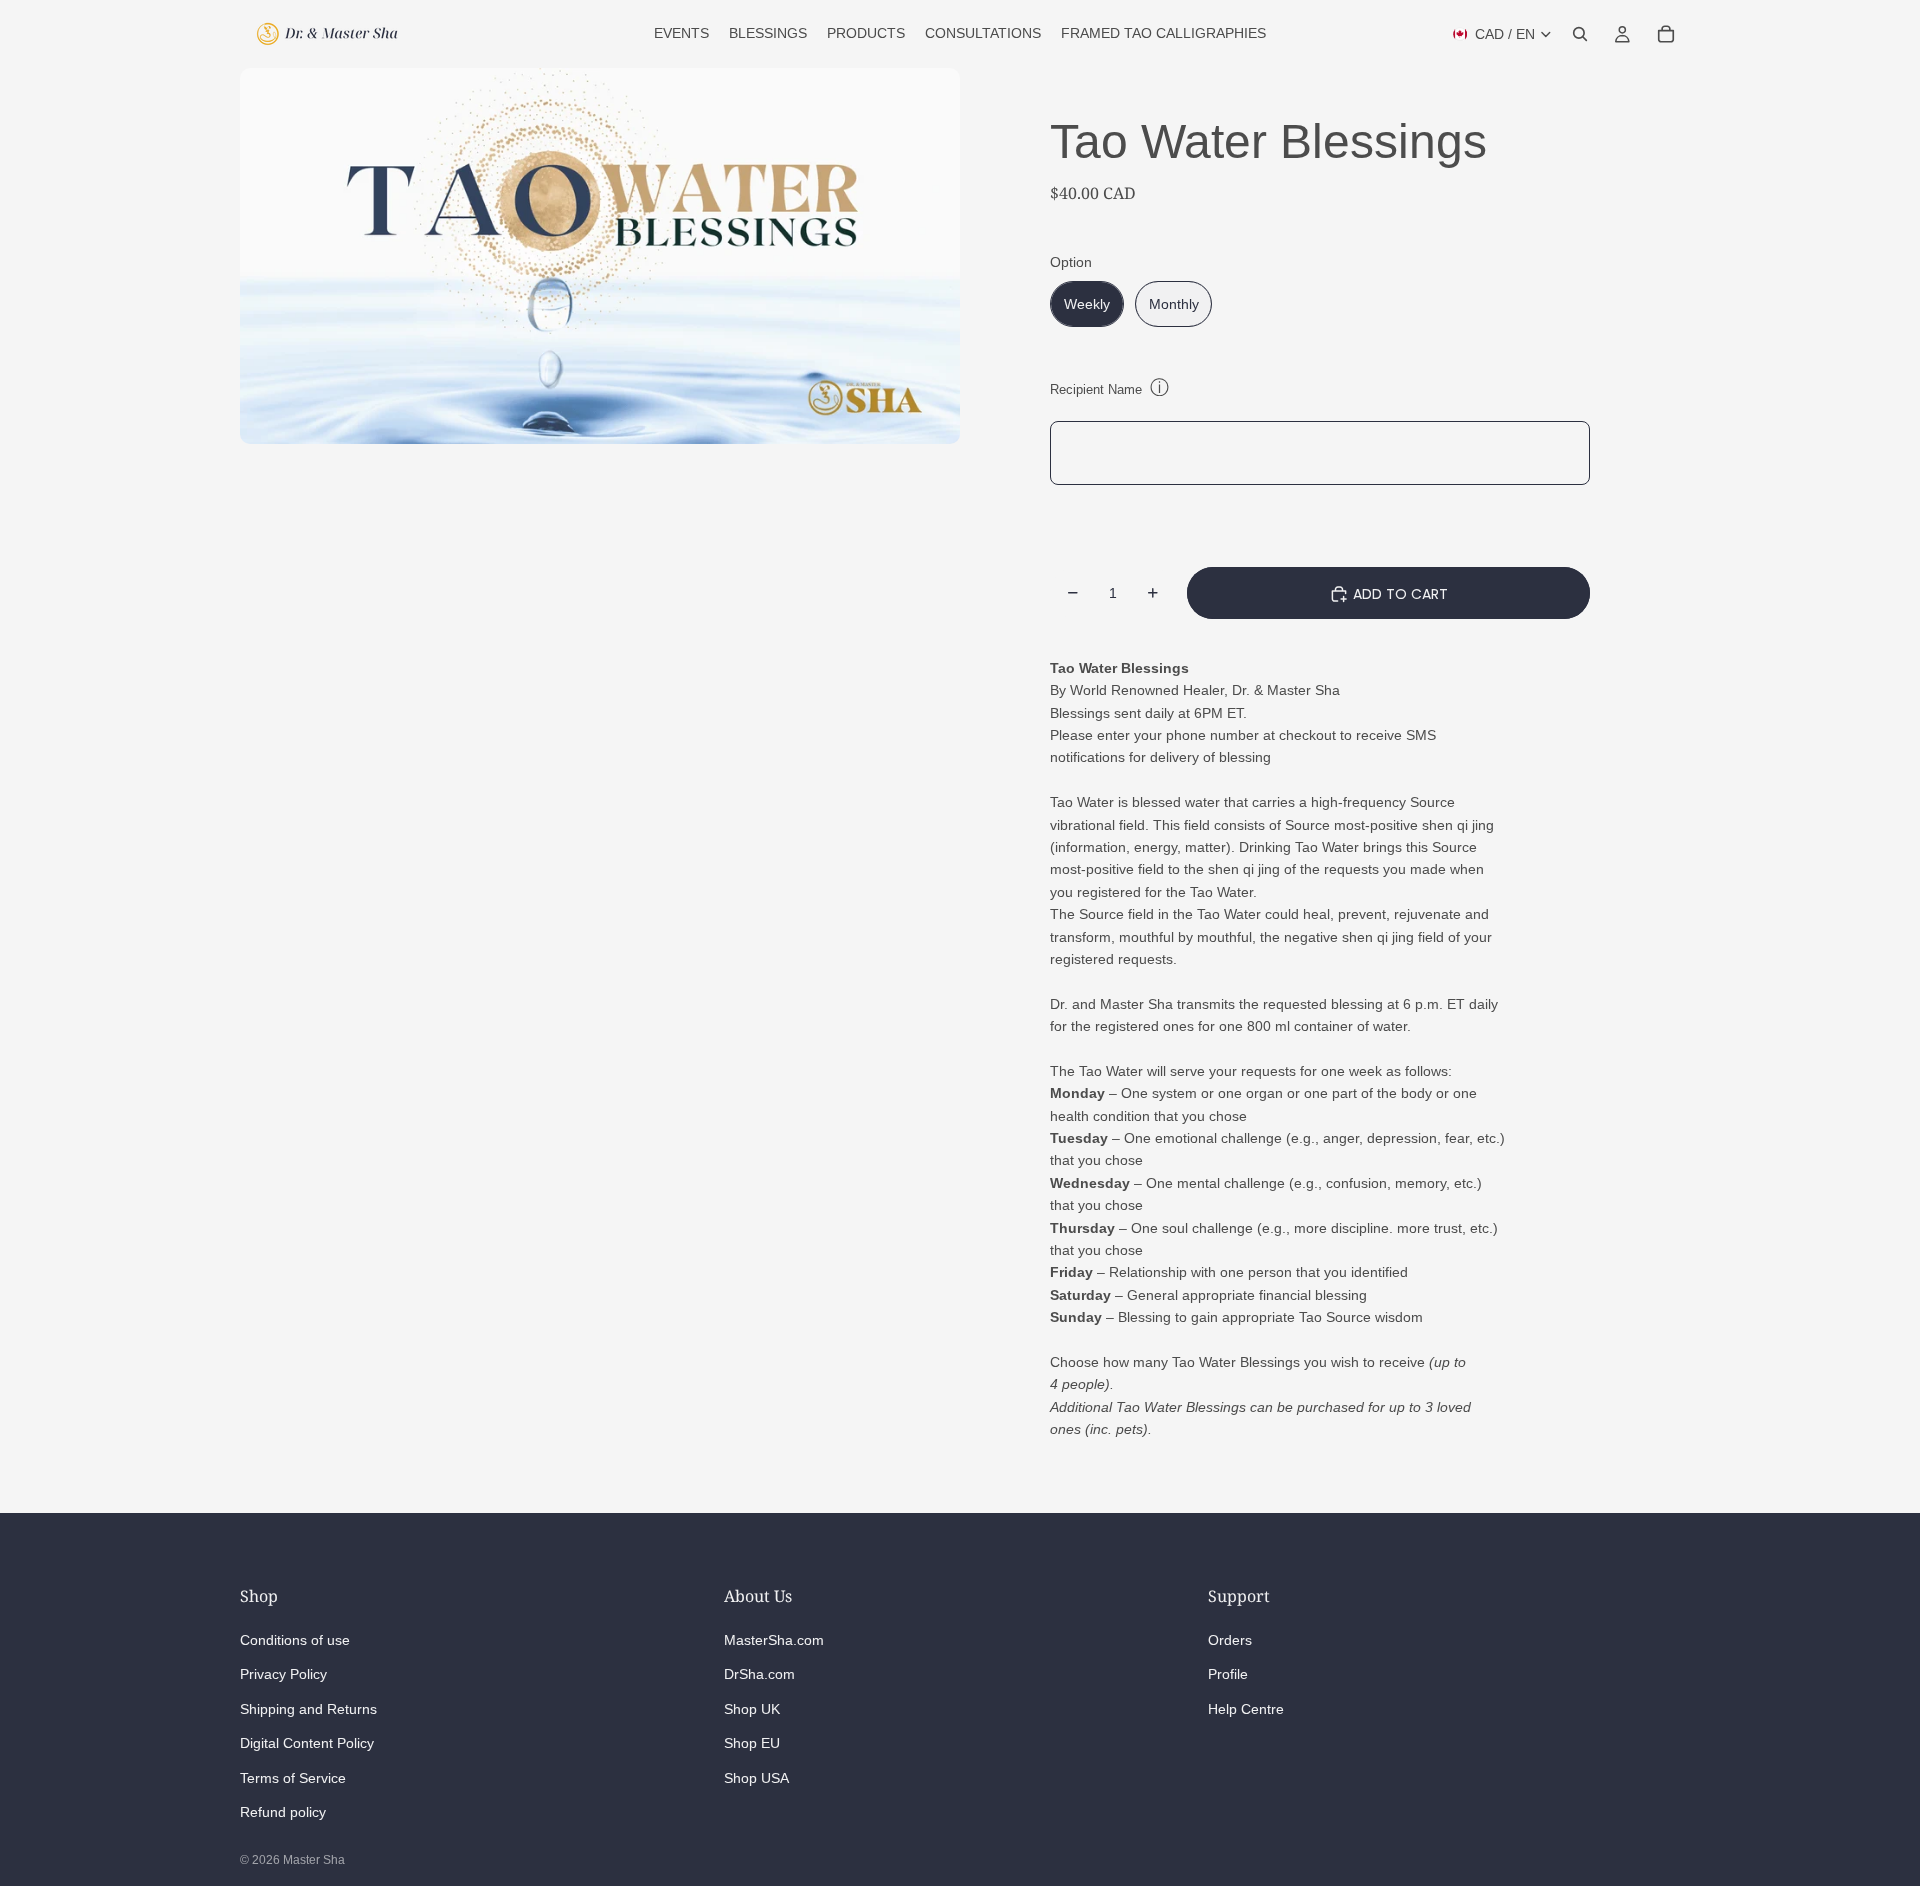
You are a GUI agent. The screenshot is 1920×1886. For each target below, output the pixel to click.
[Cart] (1666, 34)
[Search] (1580, 34)
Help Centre (1246, 1708)
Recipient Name (1096, 389)
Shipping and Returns (308, 1708)
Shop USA (756, 1777)
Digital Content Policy (307, 1743)
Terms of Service (293, 1777)
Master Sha (314, 1860)
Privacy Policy (283, 1674)
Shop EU (752, 1743)
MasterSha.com (774, 1640)
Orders (1230, 1640)
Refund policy (283, 1811)
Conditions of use (295, 1640)
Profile (1228, 1674)
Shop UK (752, 1708)
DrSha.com (759, 1674)
